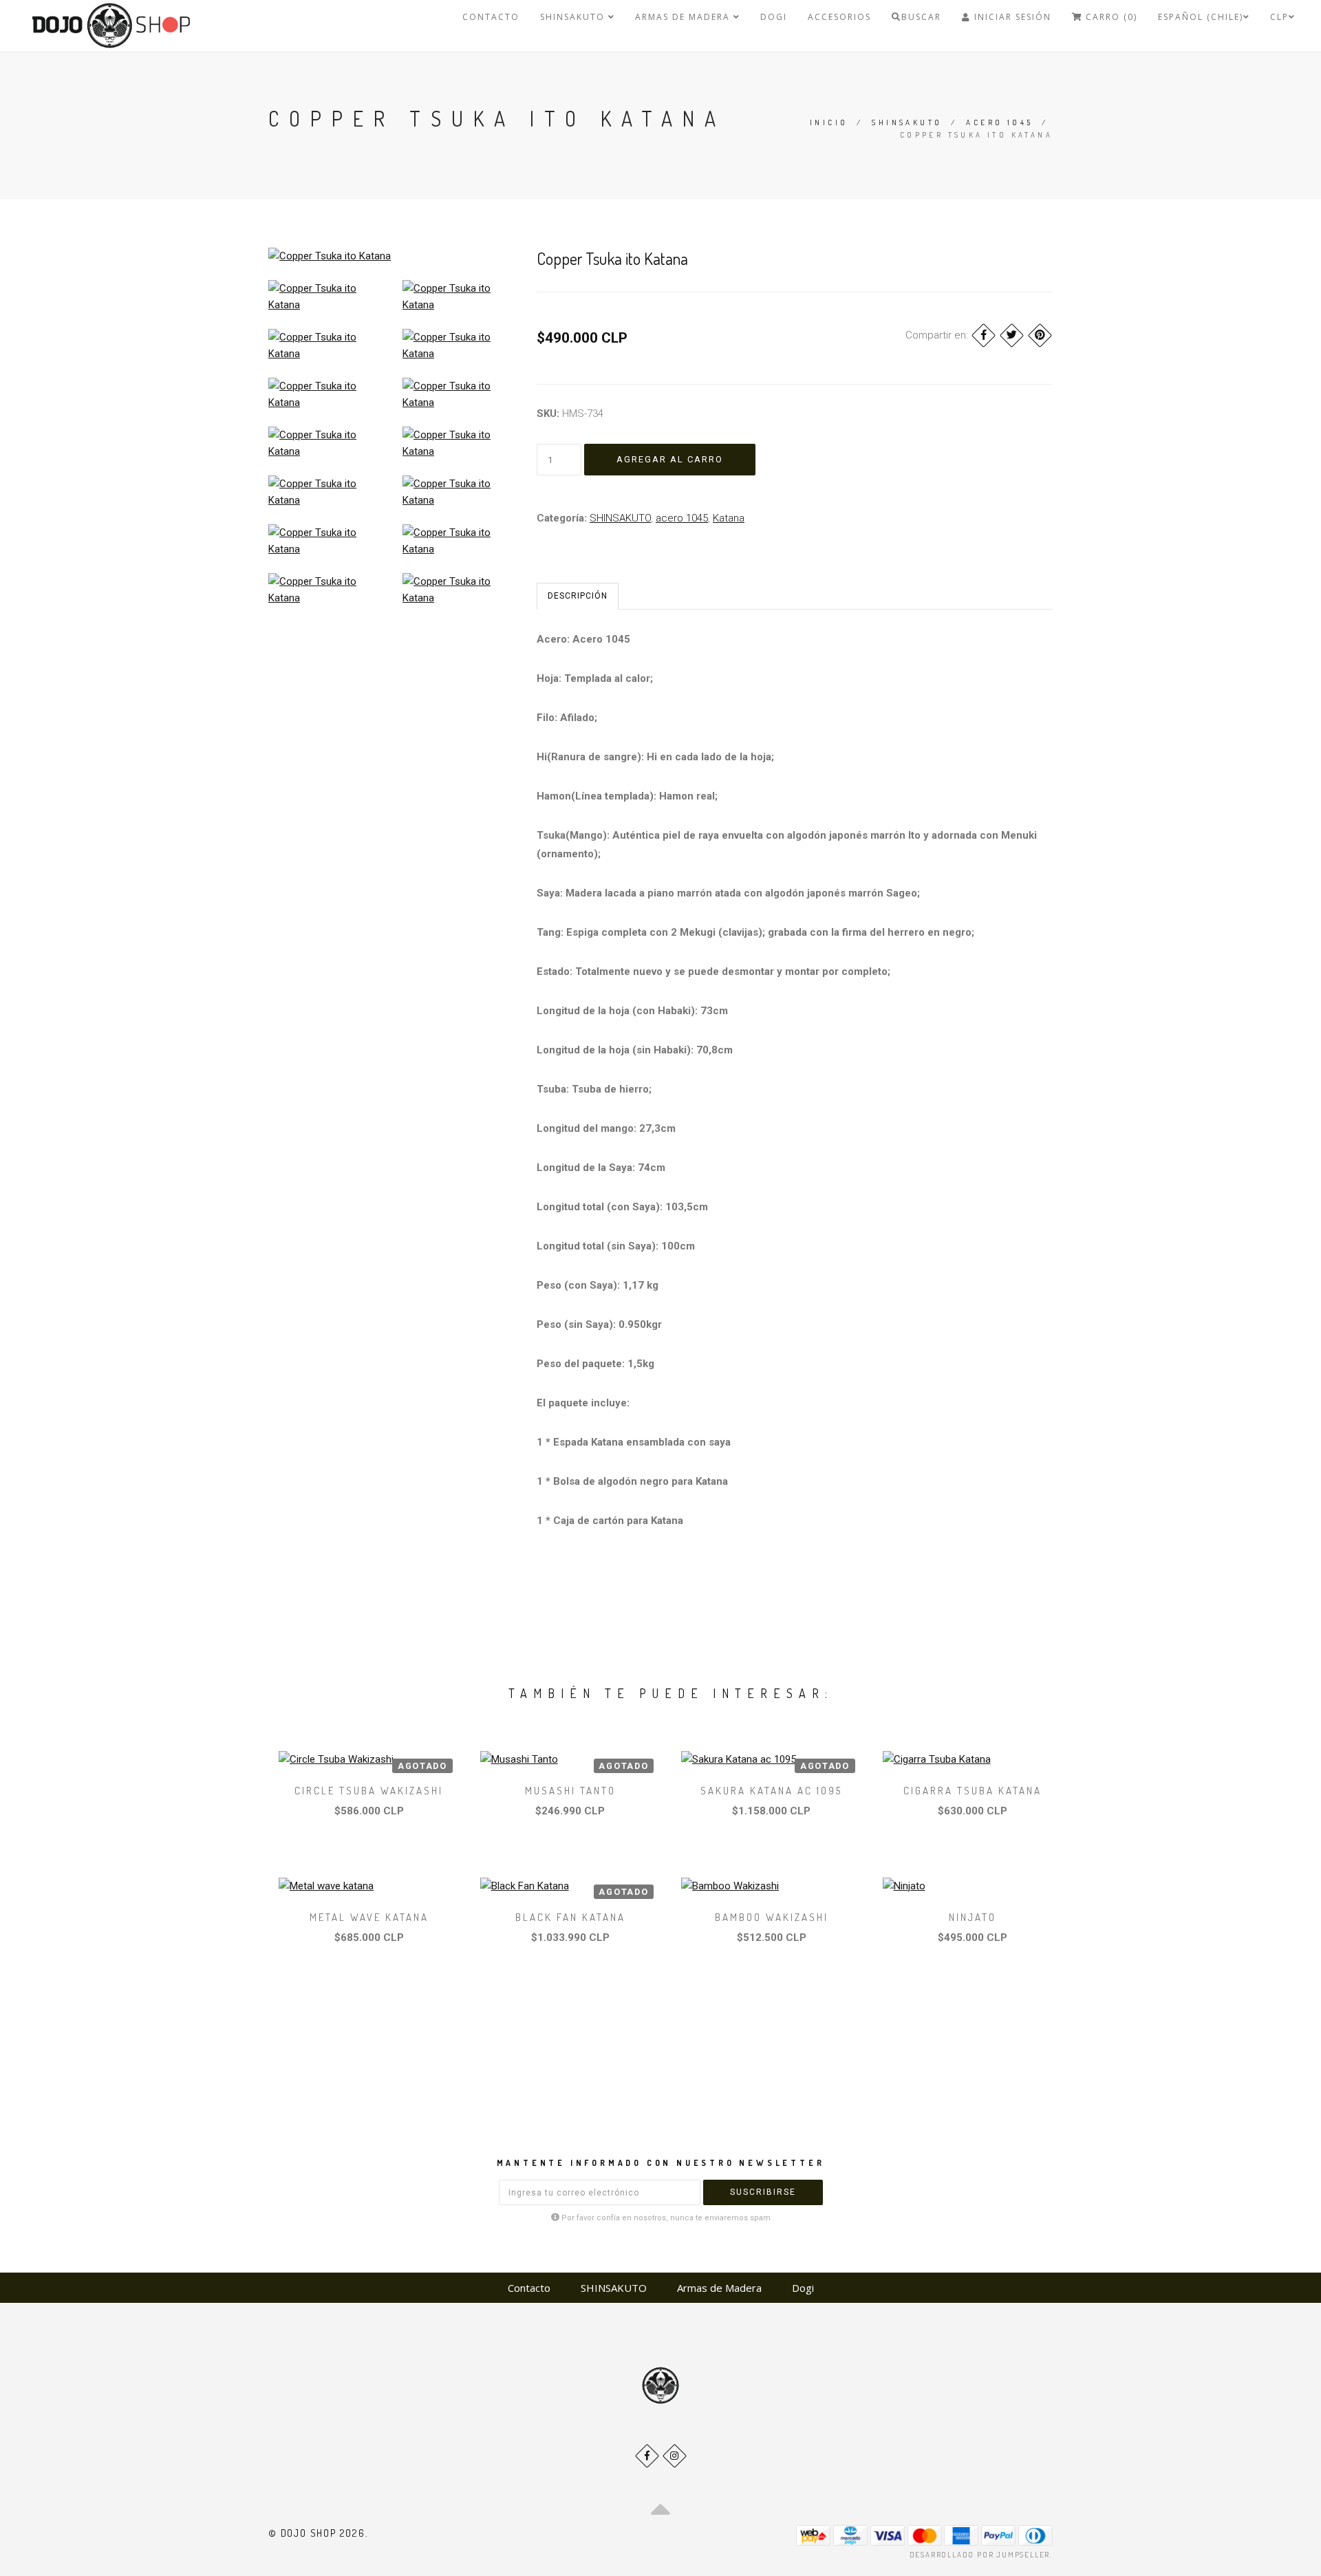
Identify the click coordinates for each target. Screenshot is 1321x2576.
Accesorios (839, 17)
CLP (1279, 17)
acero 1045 (999, 122)
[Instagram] (675, 2456)
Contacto (491, 17)
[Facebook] (984, 335)
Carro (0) (1110, 17)
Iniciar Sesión (1011, 17)
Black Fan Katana (570, 1917)
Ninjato (973, 1917)
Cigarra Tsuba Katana (973, 1791)
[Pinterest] (1040, 335)
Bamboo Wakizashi (772, 1917)
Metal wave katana (369, 1917)
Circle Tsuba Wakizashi (369, 1791)
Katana (729, 518)
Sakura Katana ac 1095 (771, 1791)
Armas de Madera (684, 17)
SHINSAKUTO (574, 17)
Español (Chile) (1201, 17)
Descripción (578, 596)
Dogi (774, 17)
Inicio (829, 122)
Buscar (921, 17)
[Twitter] (1012, 335)
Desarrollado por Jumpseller (980, 2555)
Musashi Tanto (570, 1791)
